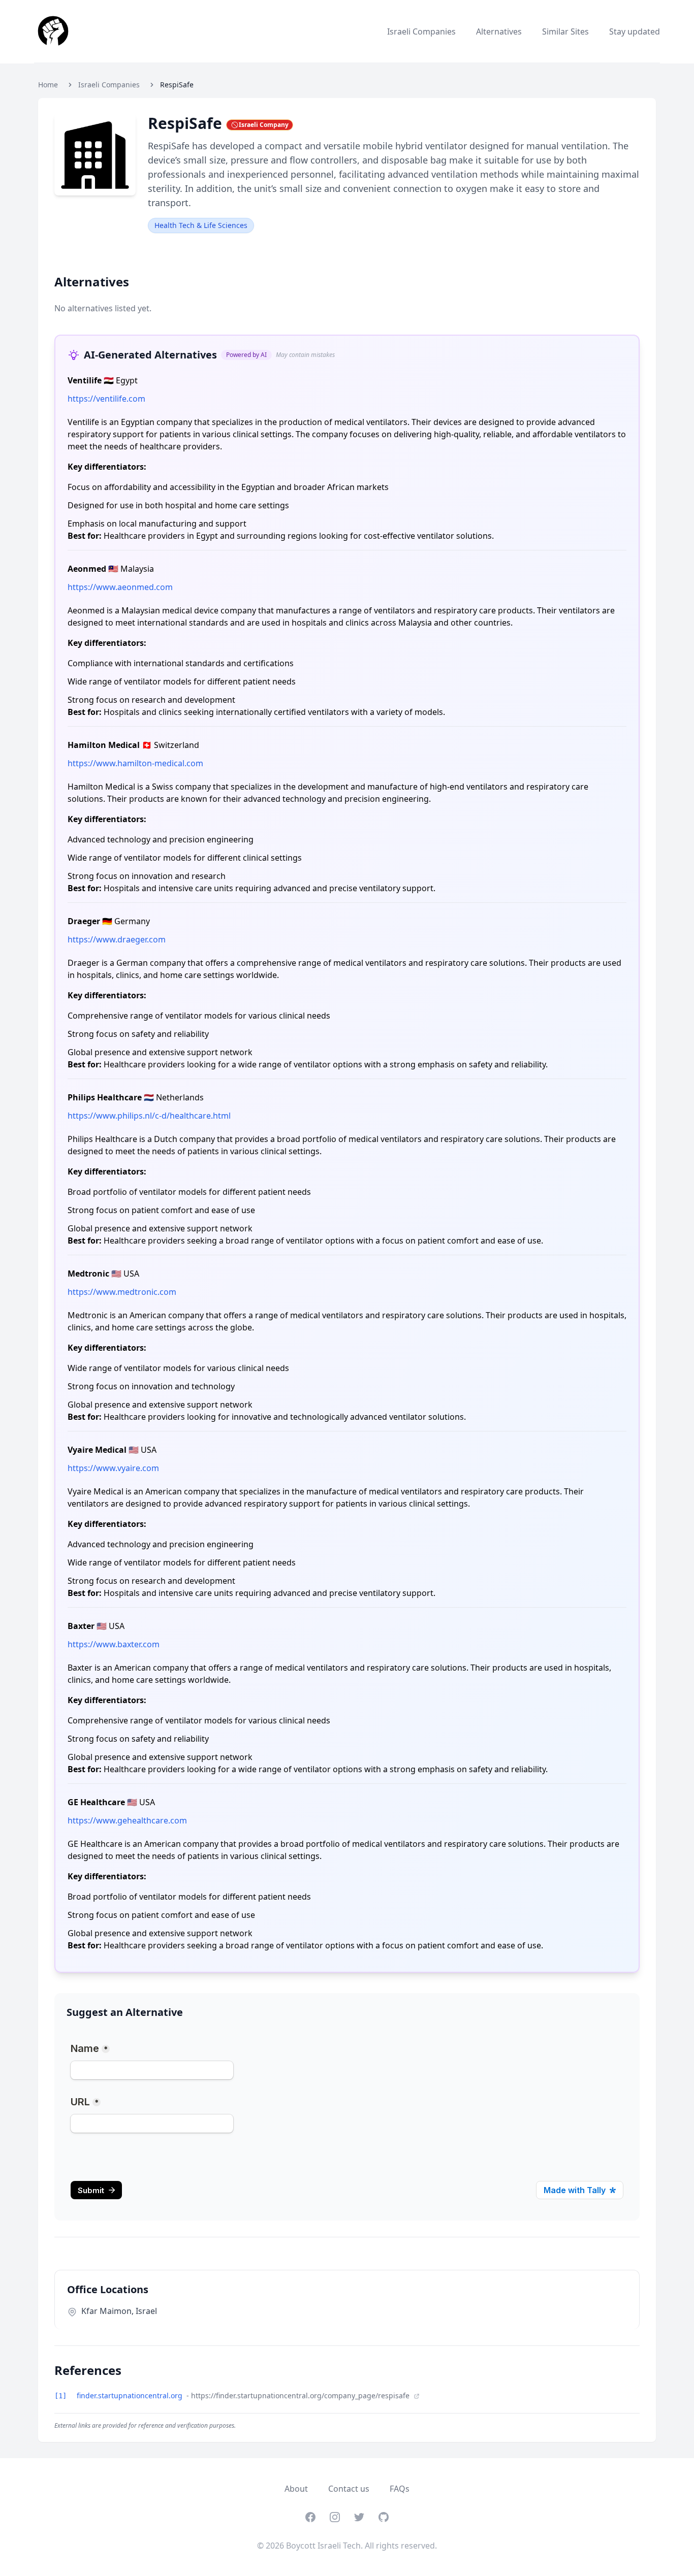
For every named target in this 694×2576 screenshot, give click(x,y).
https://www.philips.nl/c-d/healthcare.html (149, 1116)
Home (48, 85)
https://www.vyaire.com (113, 1468)
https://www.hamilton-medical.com (135, 763)
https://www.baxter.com (114, 1644)
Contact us (349, 2489)
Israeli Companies (421, 31)
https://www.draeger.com (117, 939)
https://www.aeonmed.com (120, 587)
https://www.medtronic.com (122, 1292)
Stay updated (635, 31)
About (296, 2489)
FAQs (400, 2489)
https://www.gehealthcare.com (127, 1820)
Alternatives (499, 31)
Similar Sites (565, 31)
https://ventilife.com (106, 399)
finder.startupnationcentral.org (131, 2395)
